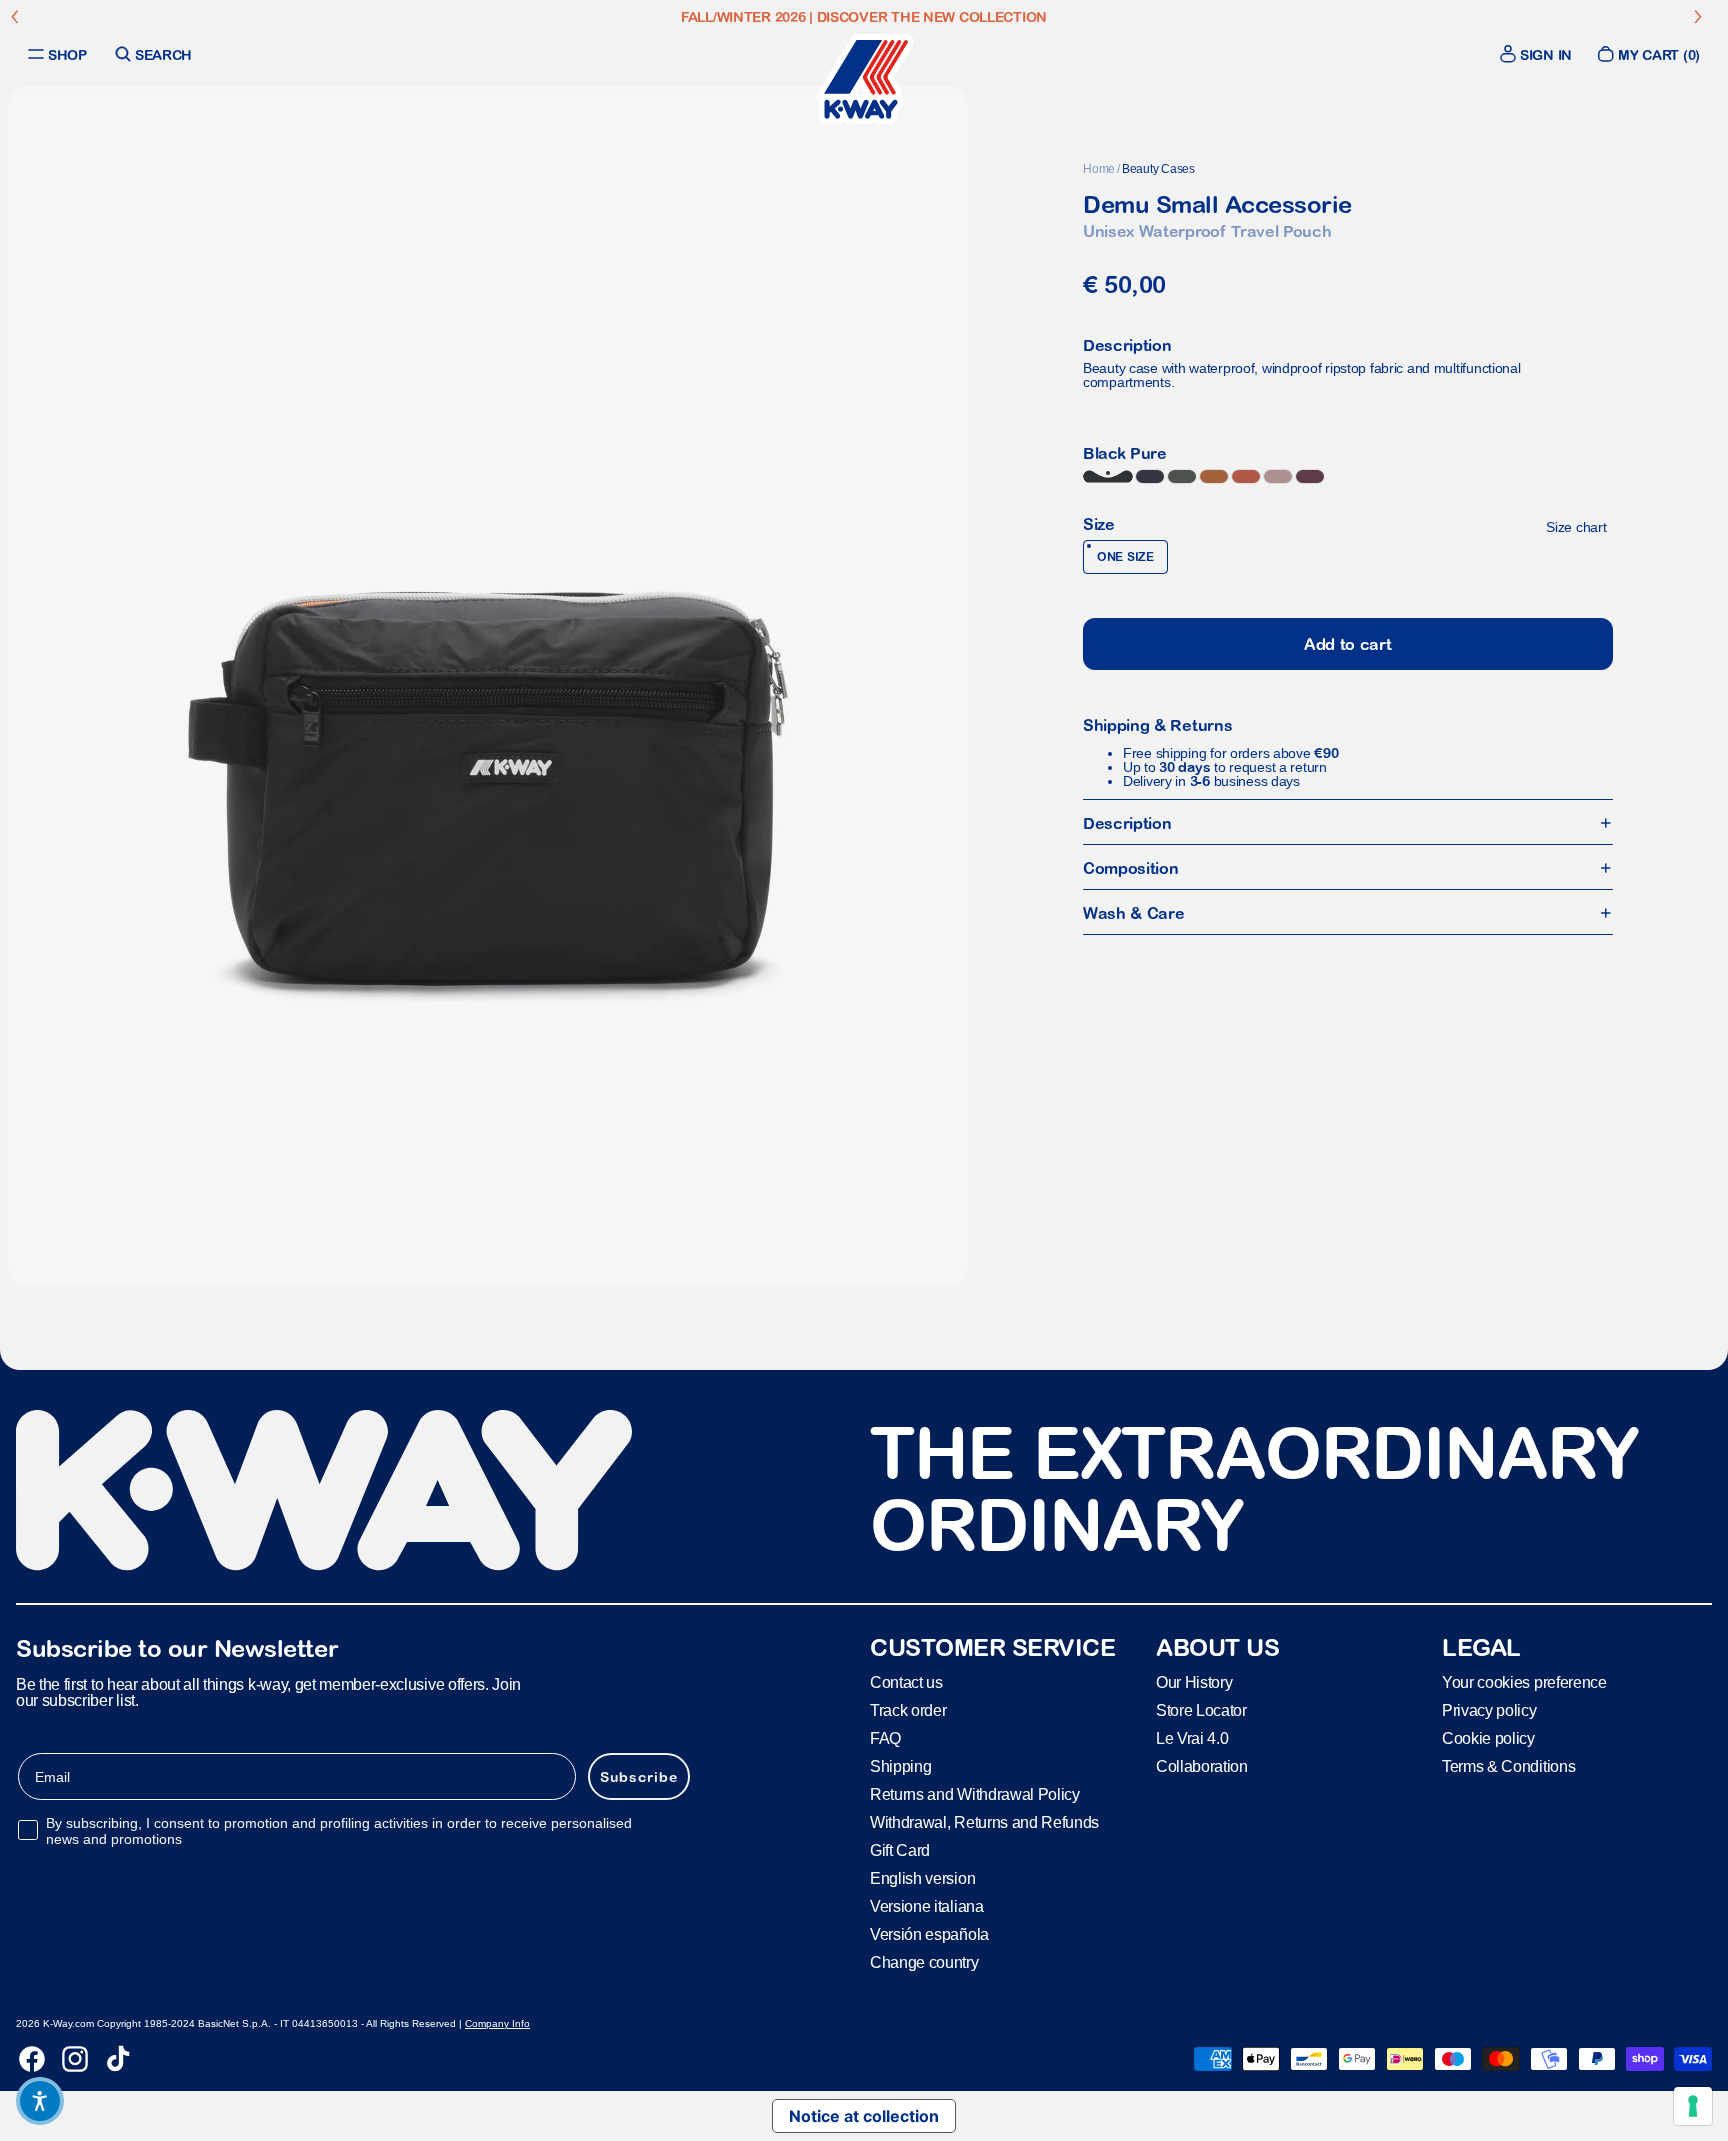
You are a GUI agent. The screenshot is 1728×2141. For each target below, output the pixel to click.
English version (922, 1878)
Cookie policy (1488, 1738)
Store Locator (1201, 1710)
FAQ (885, 1738)
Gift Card (900, 1850)
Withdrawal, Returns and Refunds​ (984, 1822)
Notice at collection (864, 2116)
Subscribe (639, 1777)
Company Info (497, 2023)
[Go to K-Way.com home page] (864, 79)
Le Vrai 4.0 (1192, 1738)
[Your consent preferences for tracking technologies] (1693, 2106)
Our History (1194, 1682)
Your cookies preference (1524, 1682)
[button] (40, 2101)
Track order (908, 1710)
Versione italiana (927, 1906)
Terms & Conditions (1508, 1766)
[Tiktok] (118, 2059)
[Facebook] (32, 2059)
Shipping (900, 1766)
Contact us (906, 1682)
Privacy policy (1489, 1710)
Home (1099, 169)
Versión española (929, 1934)
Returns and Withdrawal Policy (975, 1794)
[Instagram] (75, 2059)
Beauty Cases (1158, 169)
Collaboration (1202, 1766)
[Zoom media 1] (488, 686)
